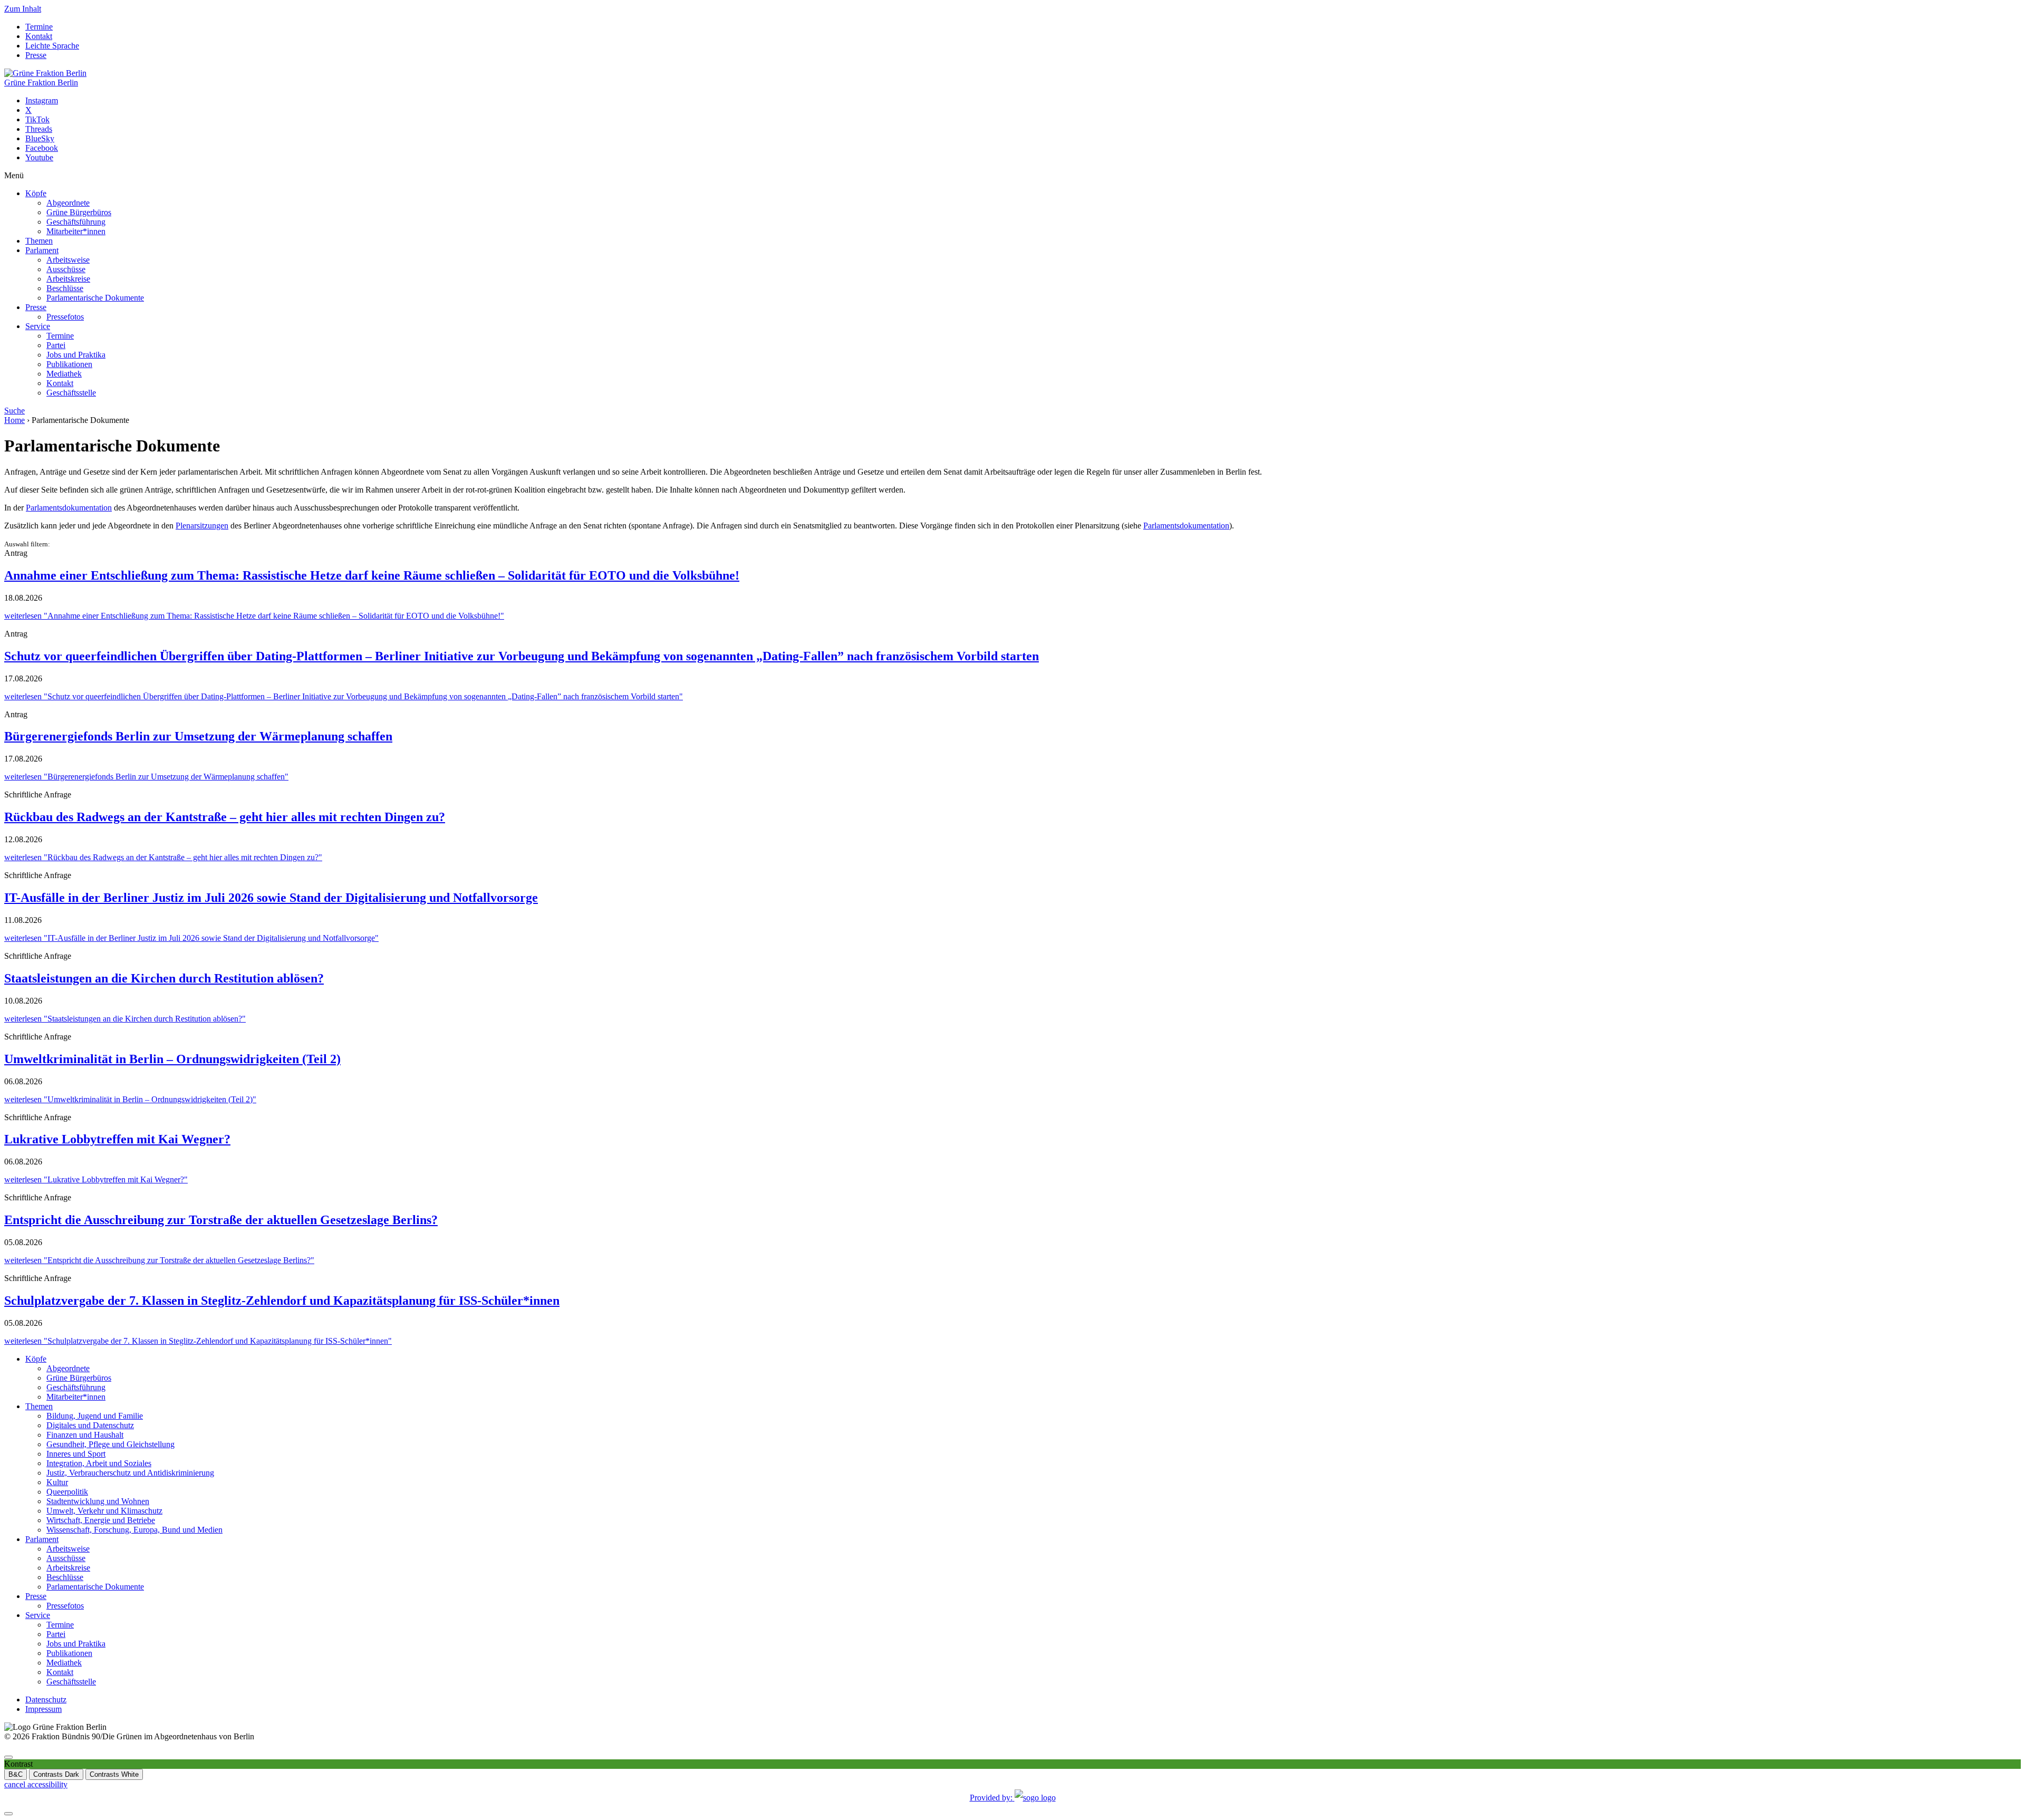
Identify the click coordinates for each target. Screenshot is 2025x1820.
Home (15, 420)
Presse (36, 55)
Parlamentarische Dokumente (95, 298)
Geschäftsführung (76, 222)
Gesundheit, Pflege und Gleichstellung (110, 1444)
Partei (56, 345)
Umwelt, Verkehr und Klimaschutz (104, 1511)
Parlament (42, 250)
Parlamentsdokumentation (69, 508)
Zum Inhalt (23, 9)
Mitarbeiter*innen (76, 231)
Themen (39, 241)
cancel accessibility (36, 1784)
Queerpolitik (67, 1492)
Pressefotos (65, 317)
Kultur (57, 1482)
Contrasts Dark (56, 1774)
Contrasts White (114, 1774)
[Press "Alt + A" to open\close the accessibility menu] (8, 1757)
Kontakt (39, 36)
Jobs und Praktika (76, 355)
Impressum (44, 1709)
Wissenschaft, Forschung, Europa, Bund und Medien (134, 1530)
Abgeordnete (68, 203)
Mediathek (64, 374)
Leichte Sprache (52, 46)
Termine (39, 27)
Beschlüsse (65, 288)
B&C (16, 1774)
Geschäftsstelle (71, 393)
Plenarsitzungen (202, 526)
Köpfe (36, 193)
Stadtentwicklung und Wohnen (98, 1501)
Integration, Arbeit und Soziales (99, 1463)
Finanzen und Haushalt (85, 1435)
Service (38, 326)
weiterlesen (254, 616)
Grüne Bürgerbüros (79, 212)
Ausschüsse (66, 269)
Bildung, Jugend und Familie (95, 1416)
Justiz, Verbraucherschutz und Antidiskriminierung (130, 1473)
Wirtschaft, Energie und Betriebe (101, 1520)
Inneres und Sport (76, 1454)
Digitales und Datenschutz (90, 1425)
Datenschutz (46, 1699)
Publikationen (69, 364)
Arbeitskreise (68, 279)
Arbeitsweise (68, 260)
